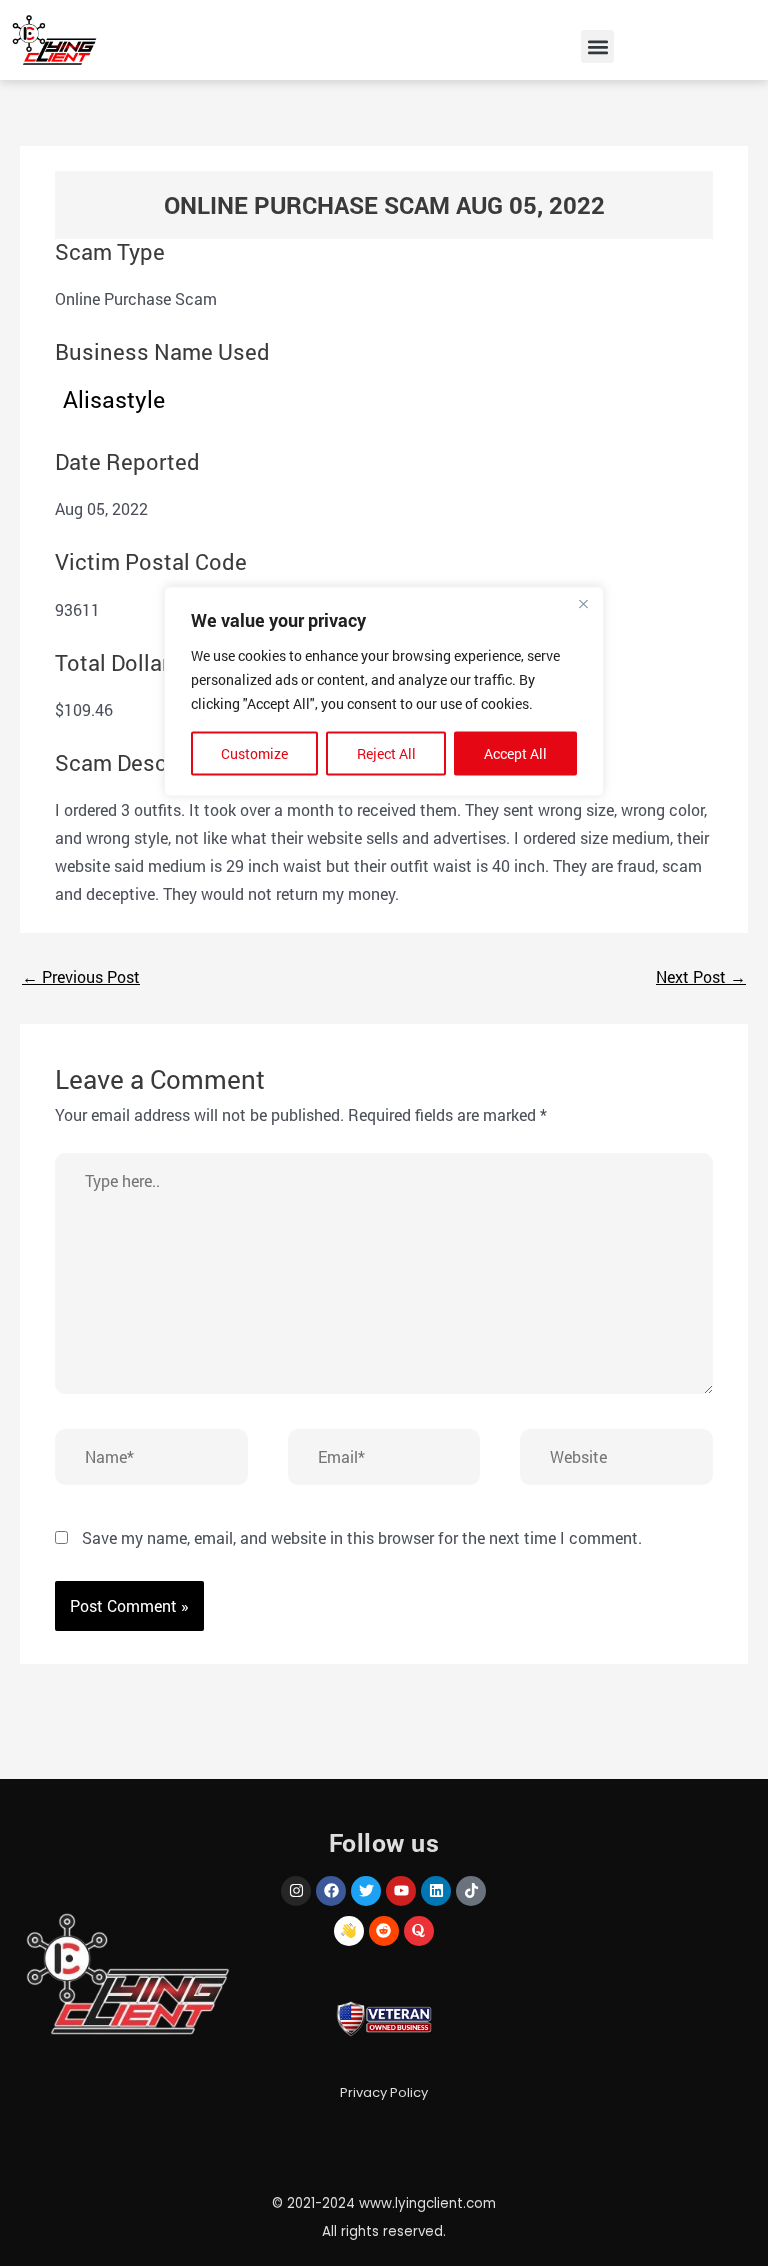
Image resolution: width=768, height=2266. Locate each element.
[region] (384, 1133)
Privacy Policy (384, 2092)
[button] (597, 46)
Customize (254, 753)
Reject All (386, 753)
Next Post (701, 976)
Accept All (515, 753)
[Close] (583, 604)
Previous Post (81, 976)
